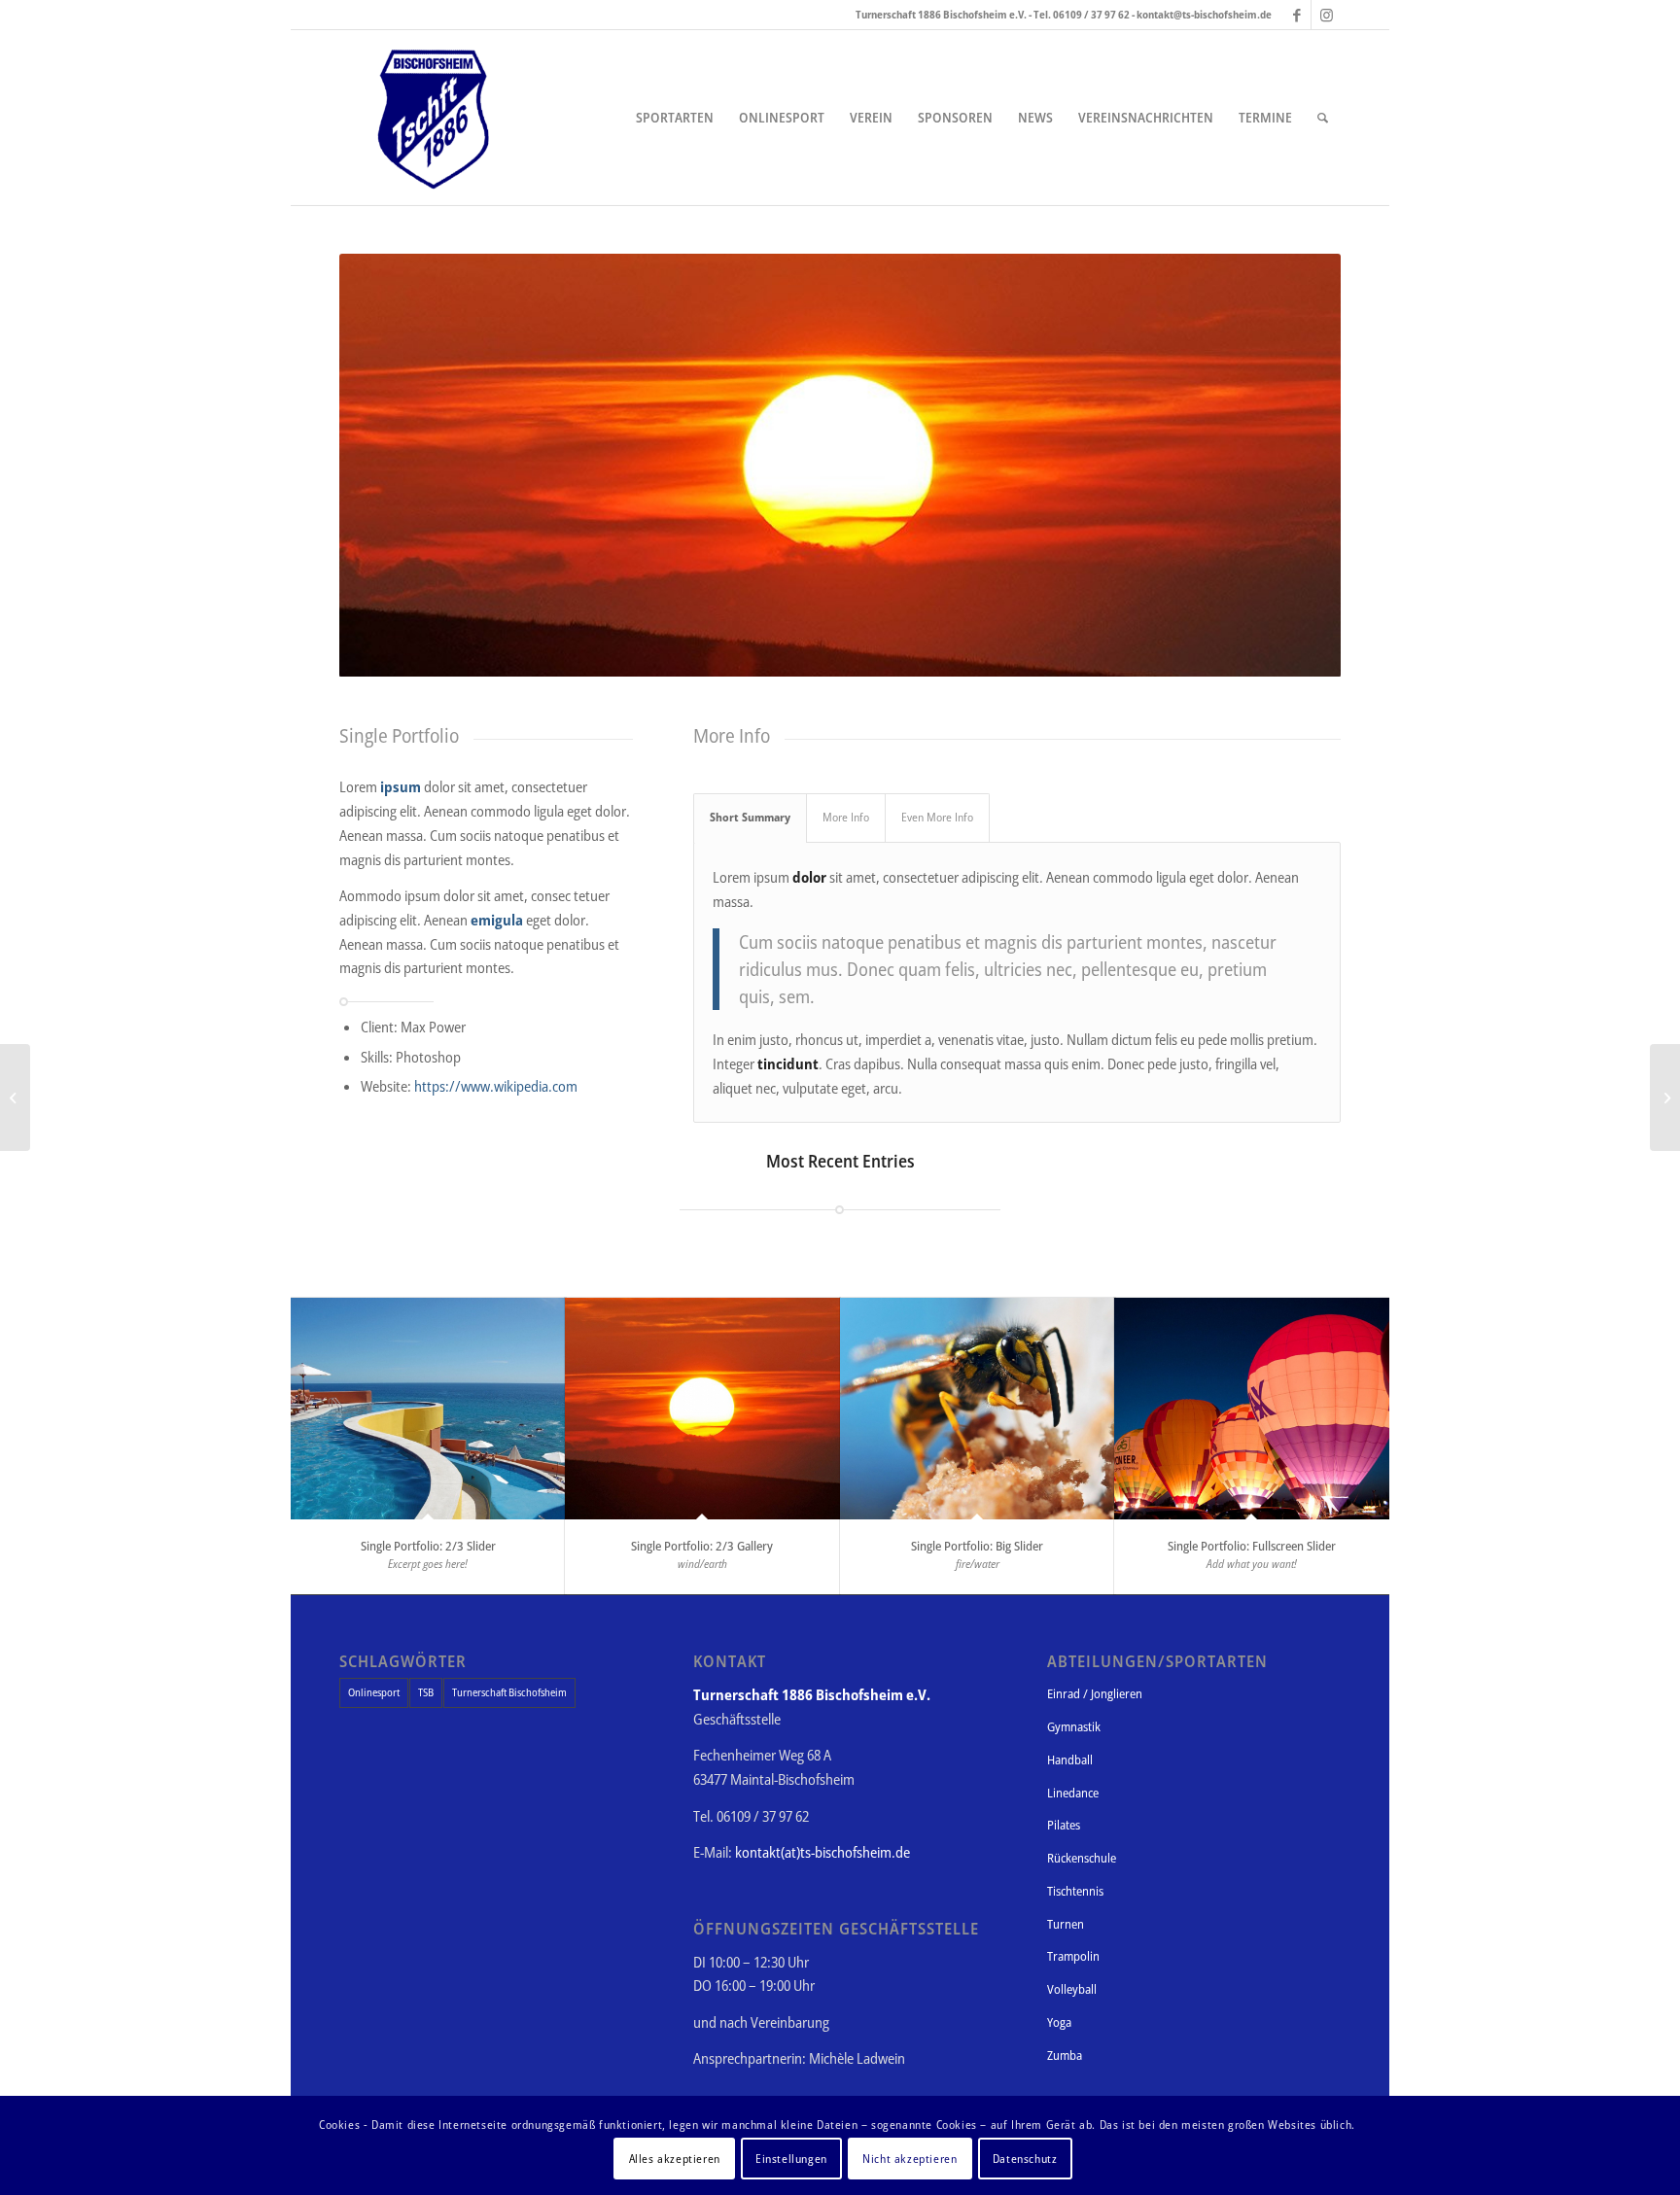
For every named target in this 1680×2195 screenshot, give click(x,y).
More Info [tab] (846, 817)
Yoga (1059, 2022)
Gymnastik (1074, 1726)
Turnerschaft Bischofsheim (509, 1692)
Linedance (1073, 1793)
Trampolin (1073, 1956)
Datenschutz (1025, 2158)
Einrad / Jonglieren (1095, 1693)
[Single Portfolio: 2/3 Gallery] (702, 1409)
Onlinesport (374, 1692)
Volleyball (1072, 1989)
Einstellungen (791, 2158)
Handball (1070, 1759)
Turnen (1066, 1924)
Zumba (1065, 2055)
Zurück (383, 466)
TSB (426, 1692)
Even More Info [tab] (937, 817)
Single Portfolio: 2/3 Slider (428, 1546)
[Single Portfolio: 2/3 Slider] (428, 1409)
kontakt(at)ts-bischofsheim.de (822, 1852)
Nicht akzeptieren (910, 2158)
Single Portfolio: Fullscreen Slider (1252, 1546)
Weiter (1297, 466)
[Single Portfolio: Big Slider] (978, 1409)
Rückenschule (1082, 1858)
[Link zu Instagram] (1326, 15)
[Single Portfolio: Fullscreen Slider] (1252, 1409)
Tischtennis (1075, 1891)
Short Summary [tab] (750, 817)
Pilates (1064, 1825)
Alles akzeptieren (675, 2158)
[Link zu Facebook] (1296, 15)
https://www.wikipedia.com (496, 1086)
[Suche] (1323, 118)
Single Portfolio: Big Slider (977, 1546)
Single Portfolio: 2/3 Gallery (702, 1546)
